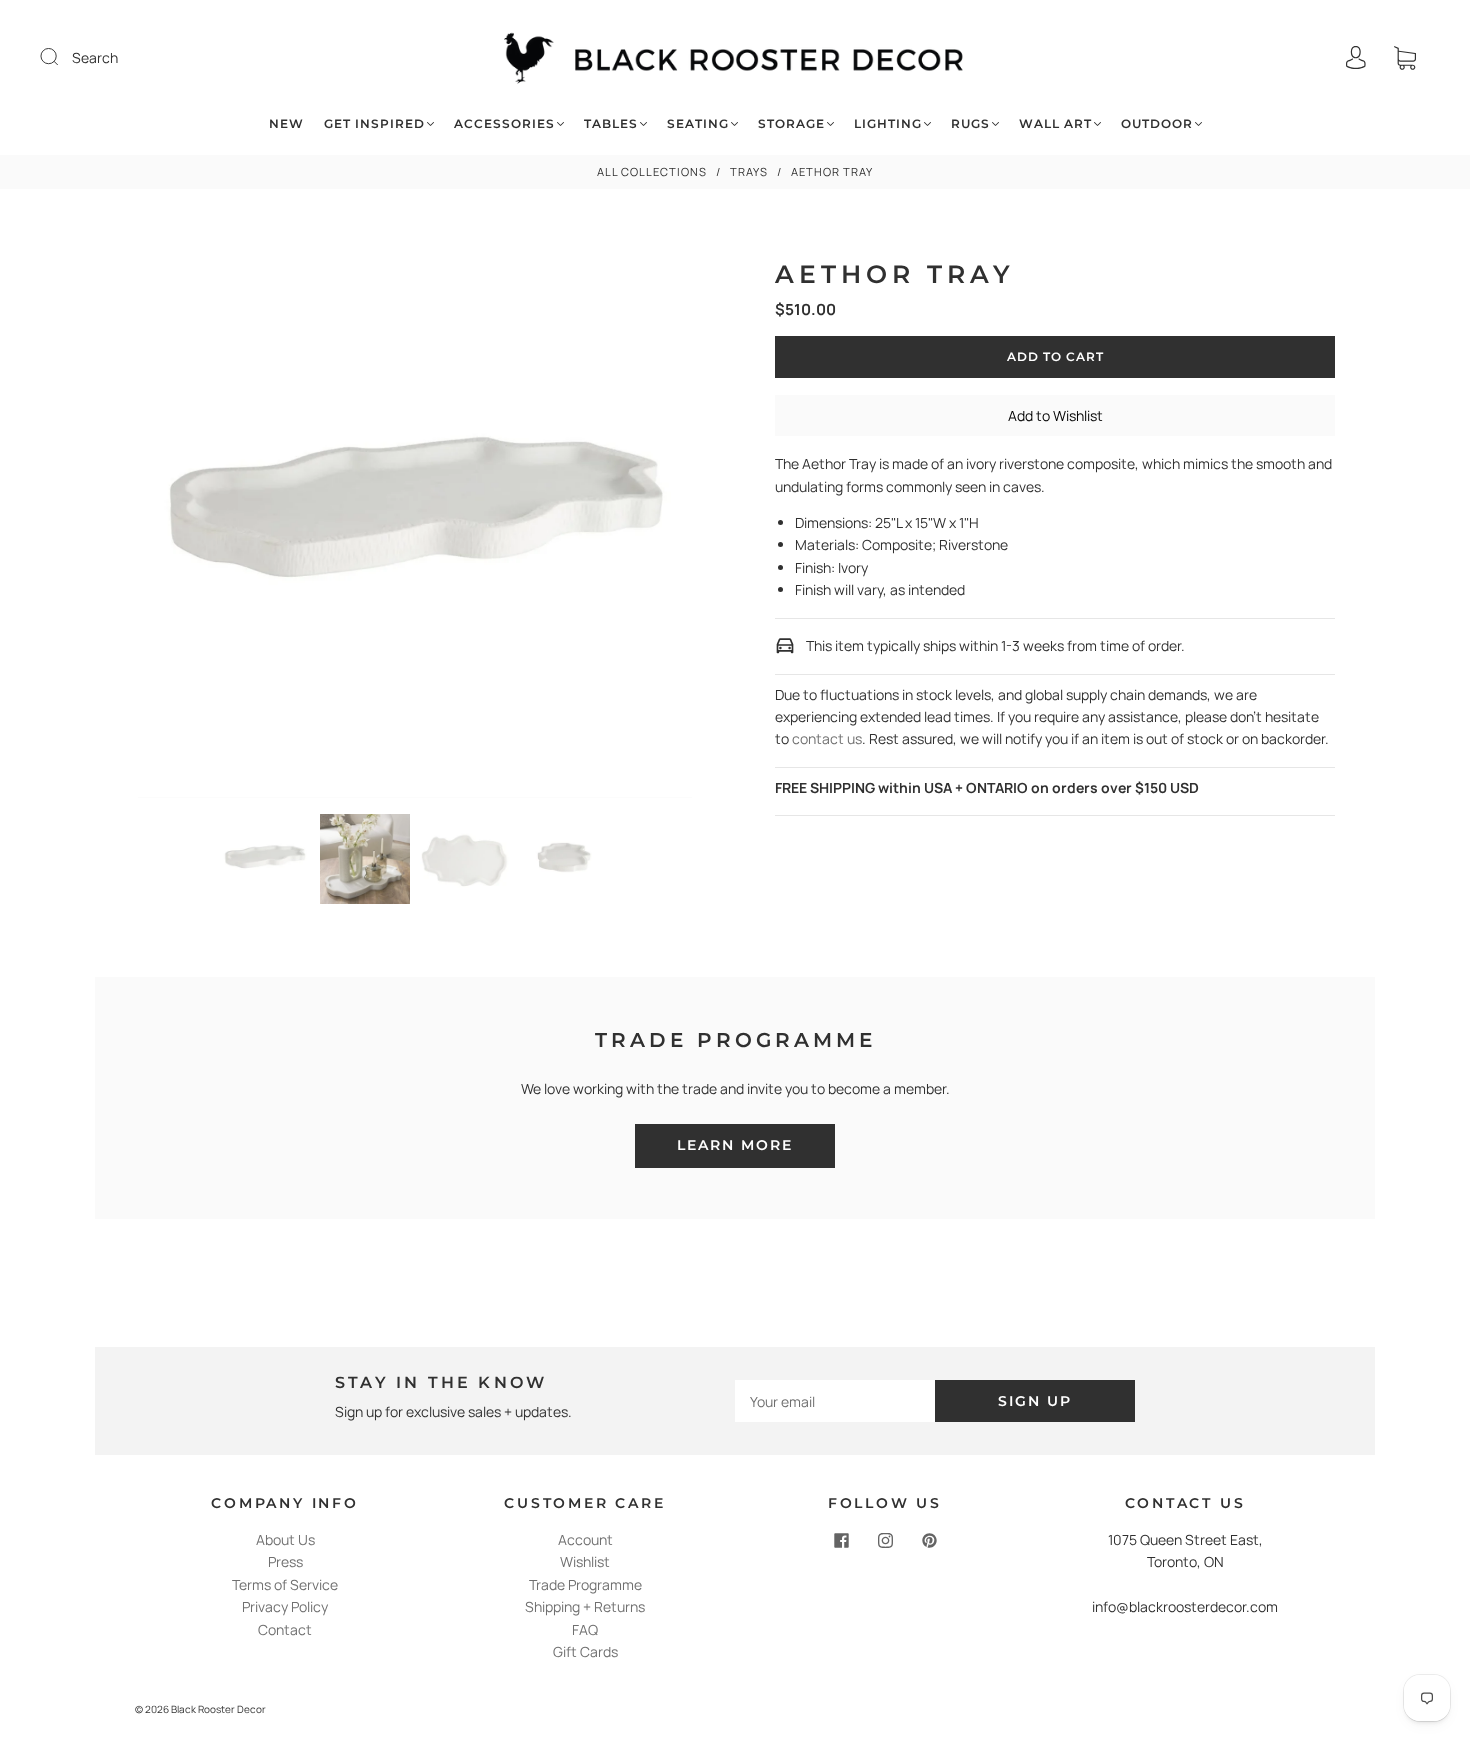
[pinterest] (929, 1541)
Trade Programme (585, 1584)
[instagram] (885, 1541)
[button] (193, 524)
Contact (285, 1629)
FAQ (585, 1629)
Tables (611, 123)
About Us (285, 1539)
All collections (652, 171)
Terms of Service (285, 1584)
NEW (286, 123)
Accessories (504, 123)
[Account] (1356, 57)
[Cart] (1405, 57)
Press (285, 1561)
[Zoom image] (415, 524)
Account (585, 1539)
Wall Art (1055, 123)
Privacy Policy (285, 1606)
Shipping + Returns (585, 1606)
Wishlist (585, 1561)
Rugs (970, 123)
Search (95, 57)
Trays (749, 171)
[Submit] (62, 57)
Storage (791, 123)
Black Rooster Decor (218, 1709)
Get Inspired (374, 123)
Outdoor (1157, 123)
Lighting (888, 123)
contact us (827, 738)
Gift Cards (585, 1651)
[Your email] (835, 1401)
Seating (698, 123)
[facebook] (841, 1541)
